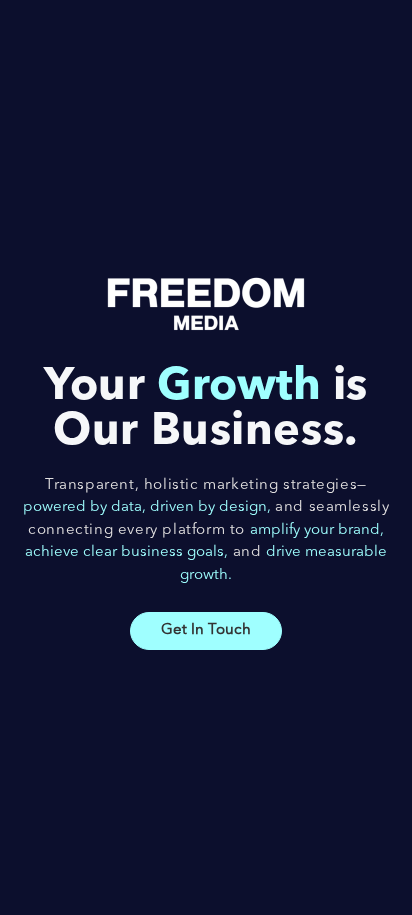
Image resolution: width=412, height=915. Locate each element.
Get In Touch (206, 630)
